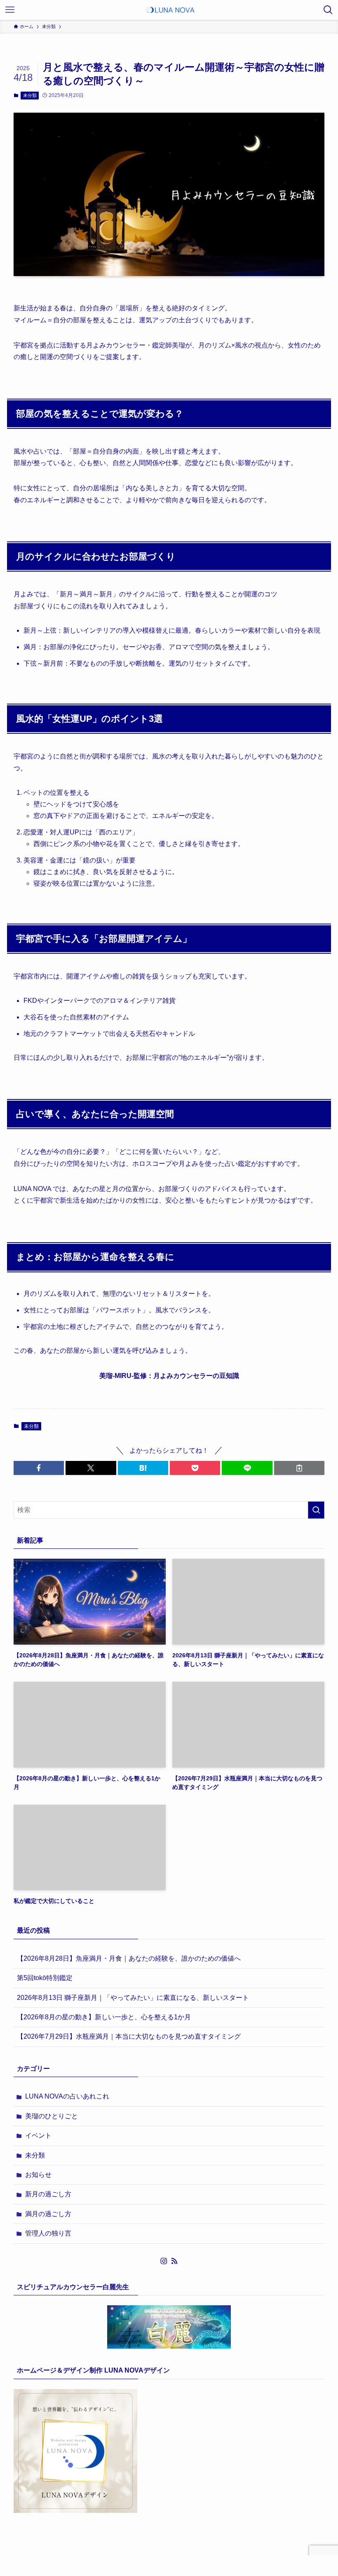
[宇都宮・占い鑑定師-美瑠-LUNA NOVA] (169, 10)
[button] (39, 1468)
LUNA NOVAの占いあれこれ (67, 2096)
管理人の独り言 (48, 2233)
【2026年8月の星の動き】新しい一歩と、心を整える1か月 (104, 2017)
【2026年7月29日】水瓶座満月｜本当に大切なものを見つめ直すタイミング (129, 2036)
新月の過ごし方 (48, 2194)
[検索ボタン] (328, 10)
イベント (38, 2135)
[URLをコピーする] (299, 1468)
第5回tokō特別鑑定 (45, 1978)
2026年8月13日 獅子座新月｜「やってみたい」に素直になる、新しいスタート (133, 1998)
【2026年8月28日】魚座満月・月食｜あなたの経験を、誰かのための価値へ (129, 1958)
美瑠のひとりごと (52, 2116)
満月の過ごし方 (48, 2214)
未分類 (30, 95)
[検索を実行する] (316, 1510)
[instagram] (164, 2261)
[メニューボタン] (10, 10)
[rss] (174, 2261)
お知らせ (38, 2175)
